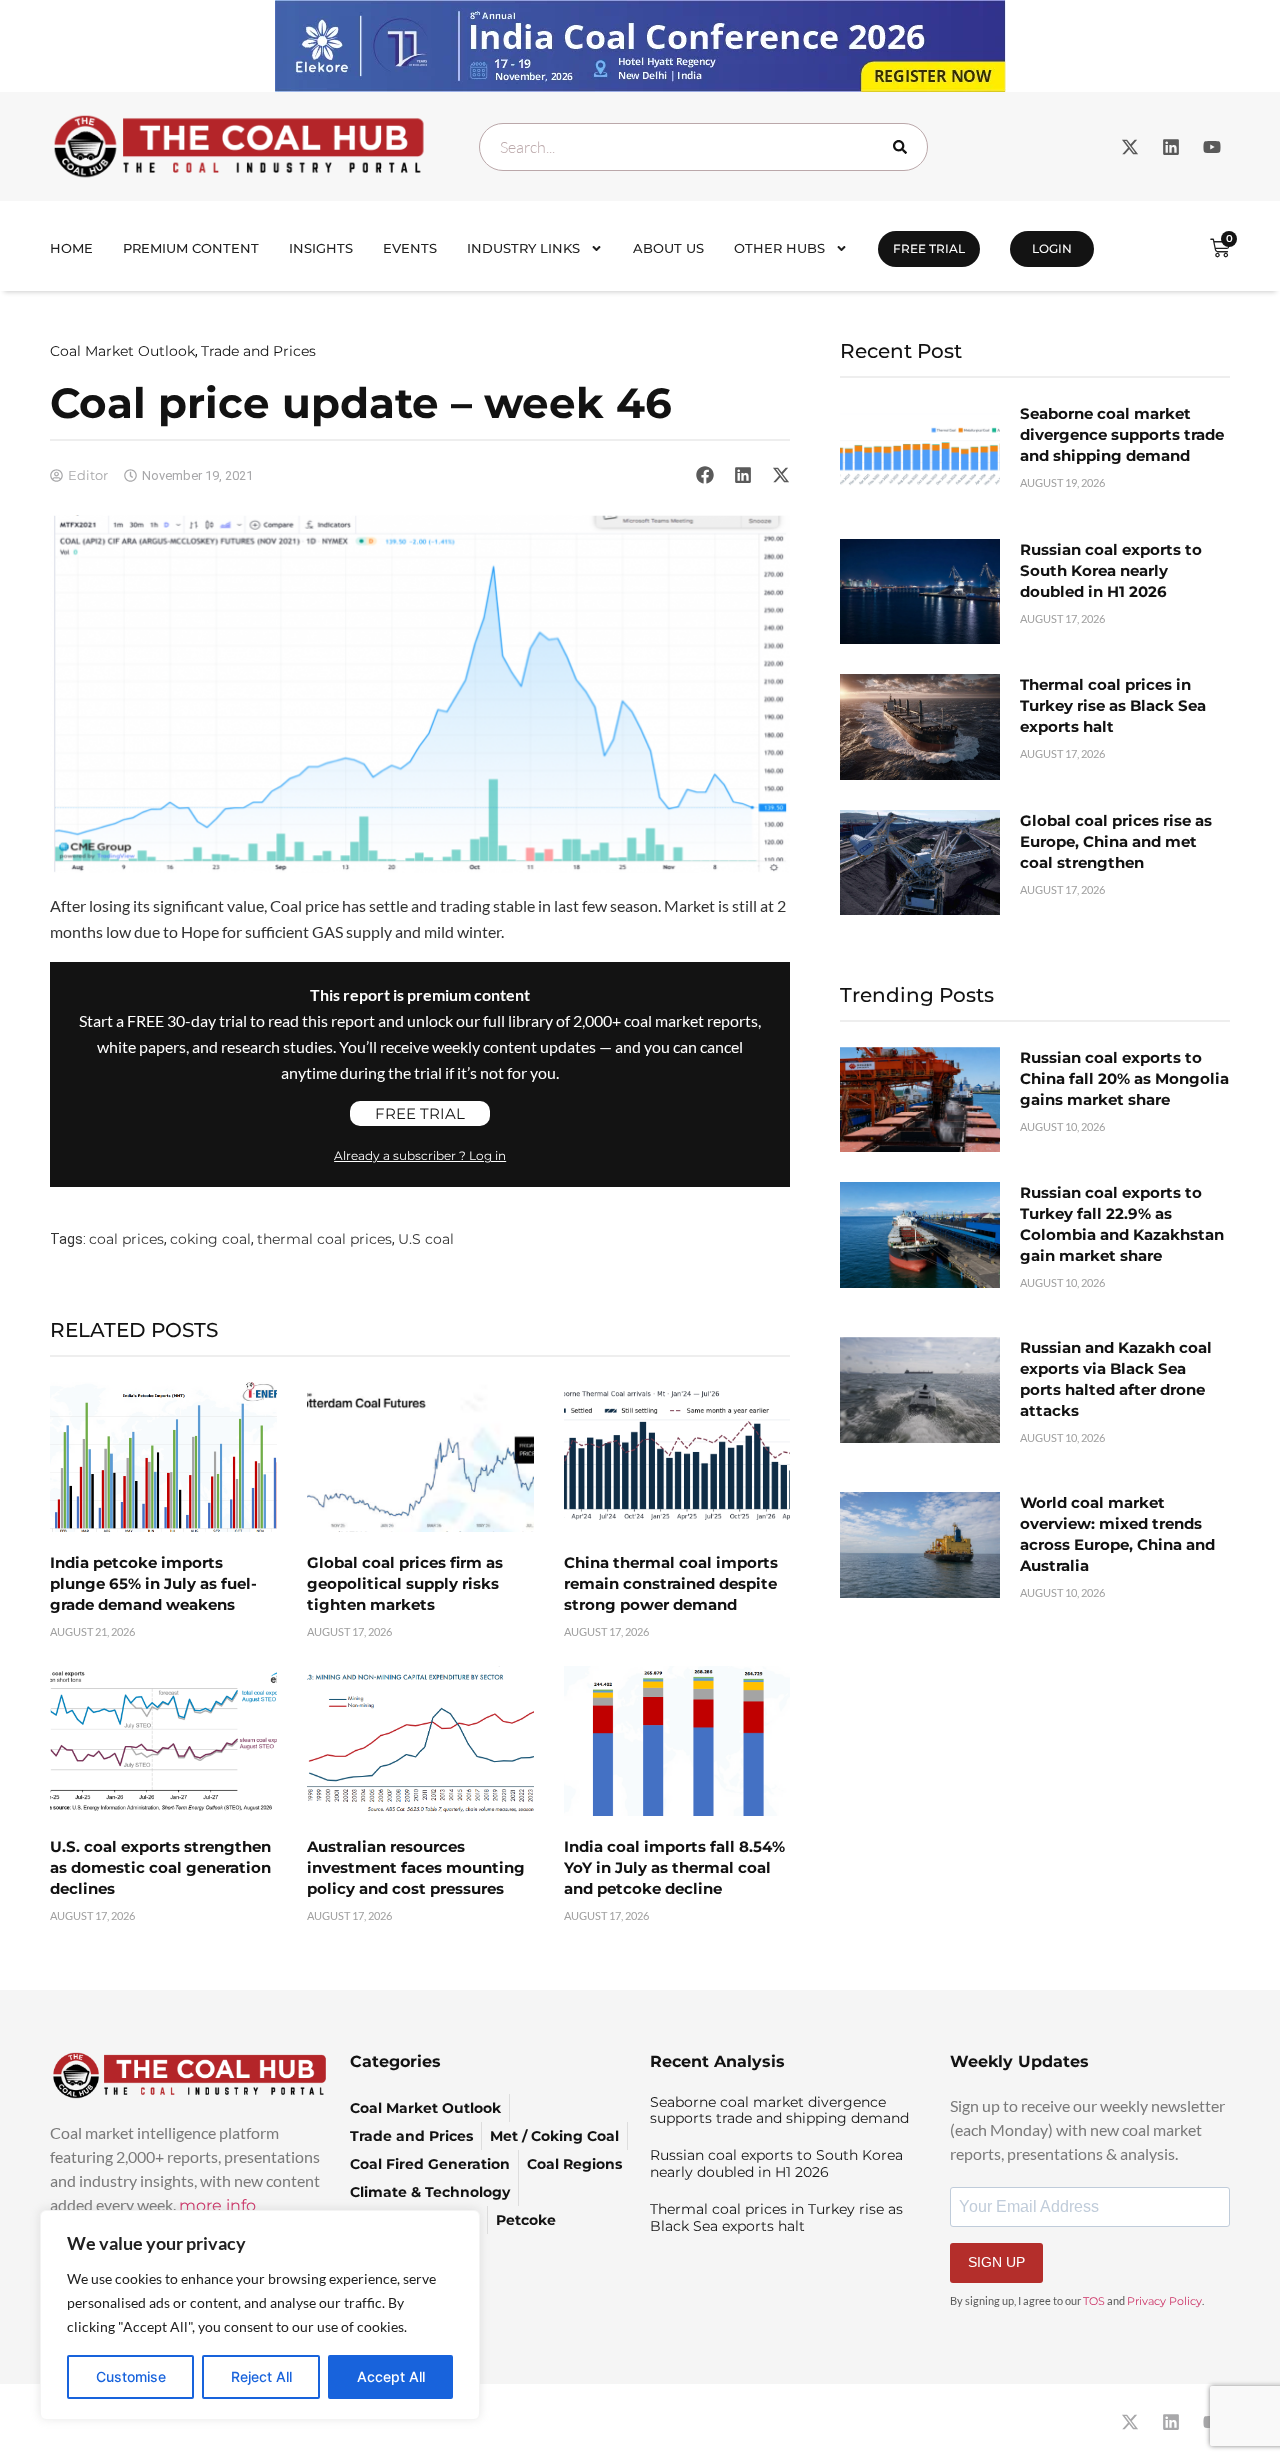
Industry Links (523, 248)
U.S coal (426, 1239)
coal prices (126, 1239)
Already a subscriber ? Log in (420, 1155)
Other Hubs (779, 248)
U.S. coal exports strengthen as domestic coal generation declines (160, 1867)
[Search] (904, 147)
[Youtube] (1212, 147)
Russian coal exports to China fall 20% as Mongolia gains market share (1124, 1078)
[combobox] (703, 147)
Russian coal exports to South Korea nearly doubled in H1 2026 (1111, 570)
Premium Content (191, 248)
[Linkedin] (1171, 147)
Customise (131, 2376)
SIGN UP (996, 2262)
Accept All (391, 2376)
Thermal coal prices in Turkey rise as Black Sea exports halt (1113, 705)
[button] (705, 475)
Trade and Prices (258, 351)
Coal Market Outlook (122, 351)
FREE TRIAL (929, 248)
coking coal (210, 1239)
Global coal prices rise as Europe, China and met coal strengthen (1116, 841)
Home (71, 248)
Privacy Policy (1164, 2301)
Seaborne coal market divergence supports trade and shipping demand (1122, 434)
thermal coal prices (324, 1239)
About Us (668, 248)
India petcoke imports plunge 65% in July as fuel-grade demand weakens (153, 1583)
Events (410, 248)
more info (217, 2205)
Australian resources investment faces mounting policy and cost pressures (416, 1867)
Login (1052, 248)
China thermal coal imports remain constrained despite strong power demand (671, 1583)
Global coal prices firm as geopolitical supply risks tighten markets (405, 1583)
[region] (260, 2315)
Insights (321, 248)
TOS (1094, 2301)
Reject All (261, 2376)
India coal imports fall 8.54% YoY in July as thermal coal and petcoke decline (674, 1867)
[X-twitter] (1130, 147)
